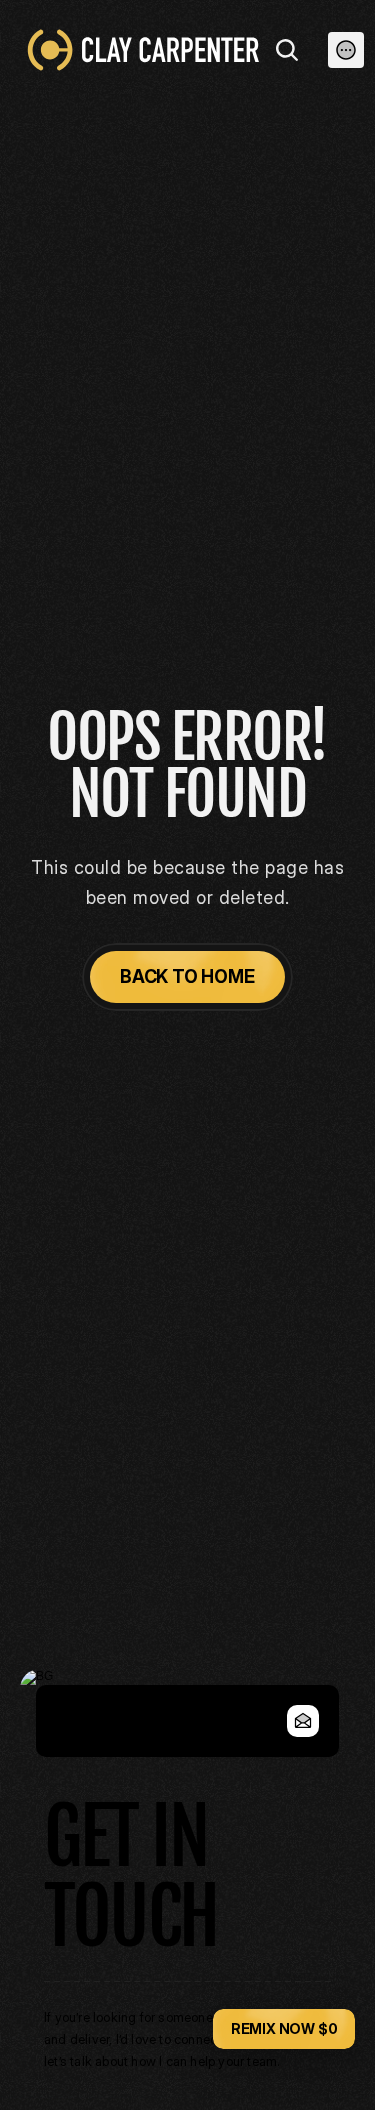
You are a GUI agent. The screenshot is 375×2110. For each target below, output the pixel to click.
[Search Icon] (287, 50)
